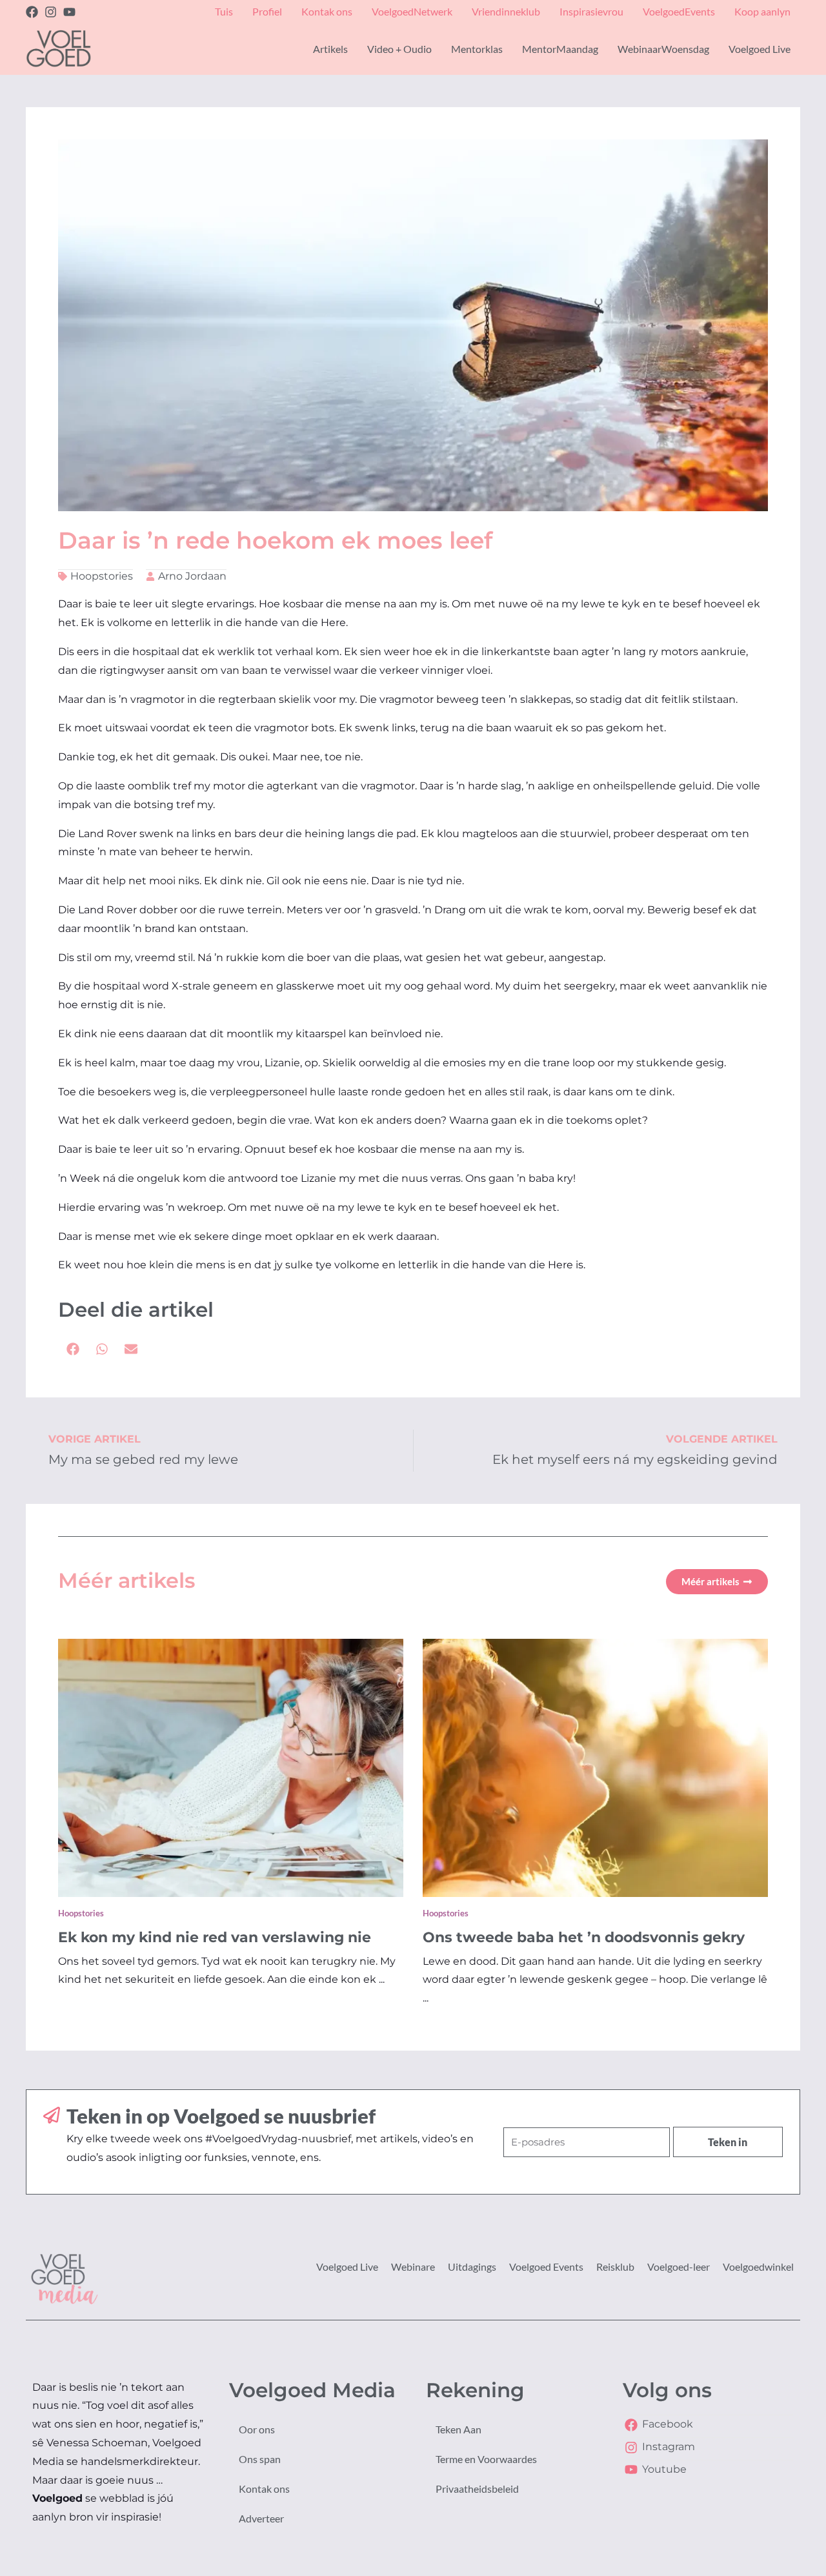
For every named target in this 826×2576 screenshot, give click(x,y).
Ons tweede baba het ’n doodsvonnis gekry (584, 1937)
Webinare (413, 2267)
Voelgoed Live (347, 2267)
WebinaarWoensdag (663, 49)
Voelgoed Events (546, 2267)
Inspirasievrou (591, 11)
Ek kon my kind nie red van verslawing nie (215, 1937)
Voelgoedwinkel (758, 2267)
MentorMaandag (560, 49)
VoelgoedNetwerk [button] (412, 11)
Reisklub (615, 2267)
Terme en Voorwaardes (486, 2459)
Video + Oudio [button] (399, 49)
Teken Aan (458, 2429)
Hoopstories (102, 576)
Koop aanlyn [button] (762, 11)
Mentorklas (477, 49)
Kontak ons (264, 2489)
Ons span (260, 2459)
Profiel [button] (267, 11)
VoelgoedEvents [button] (679, 11)
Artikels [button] (330, 49)
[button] (73, 1349)
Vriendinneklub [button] (506, 11)
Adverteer (261, 2518)
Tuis (224, 11)
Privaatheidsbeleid (477, 2489)
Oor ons (257, 2429)
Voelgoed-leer (679, 2267)
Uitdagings (472, 2267)
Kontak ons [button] (327, 11)
